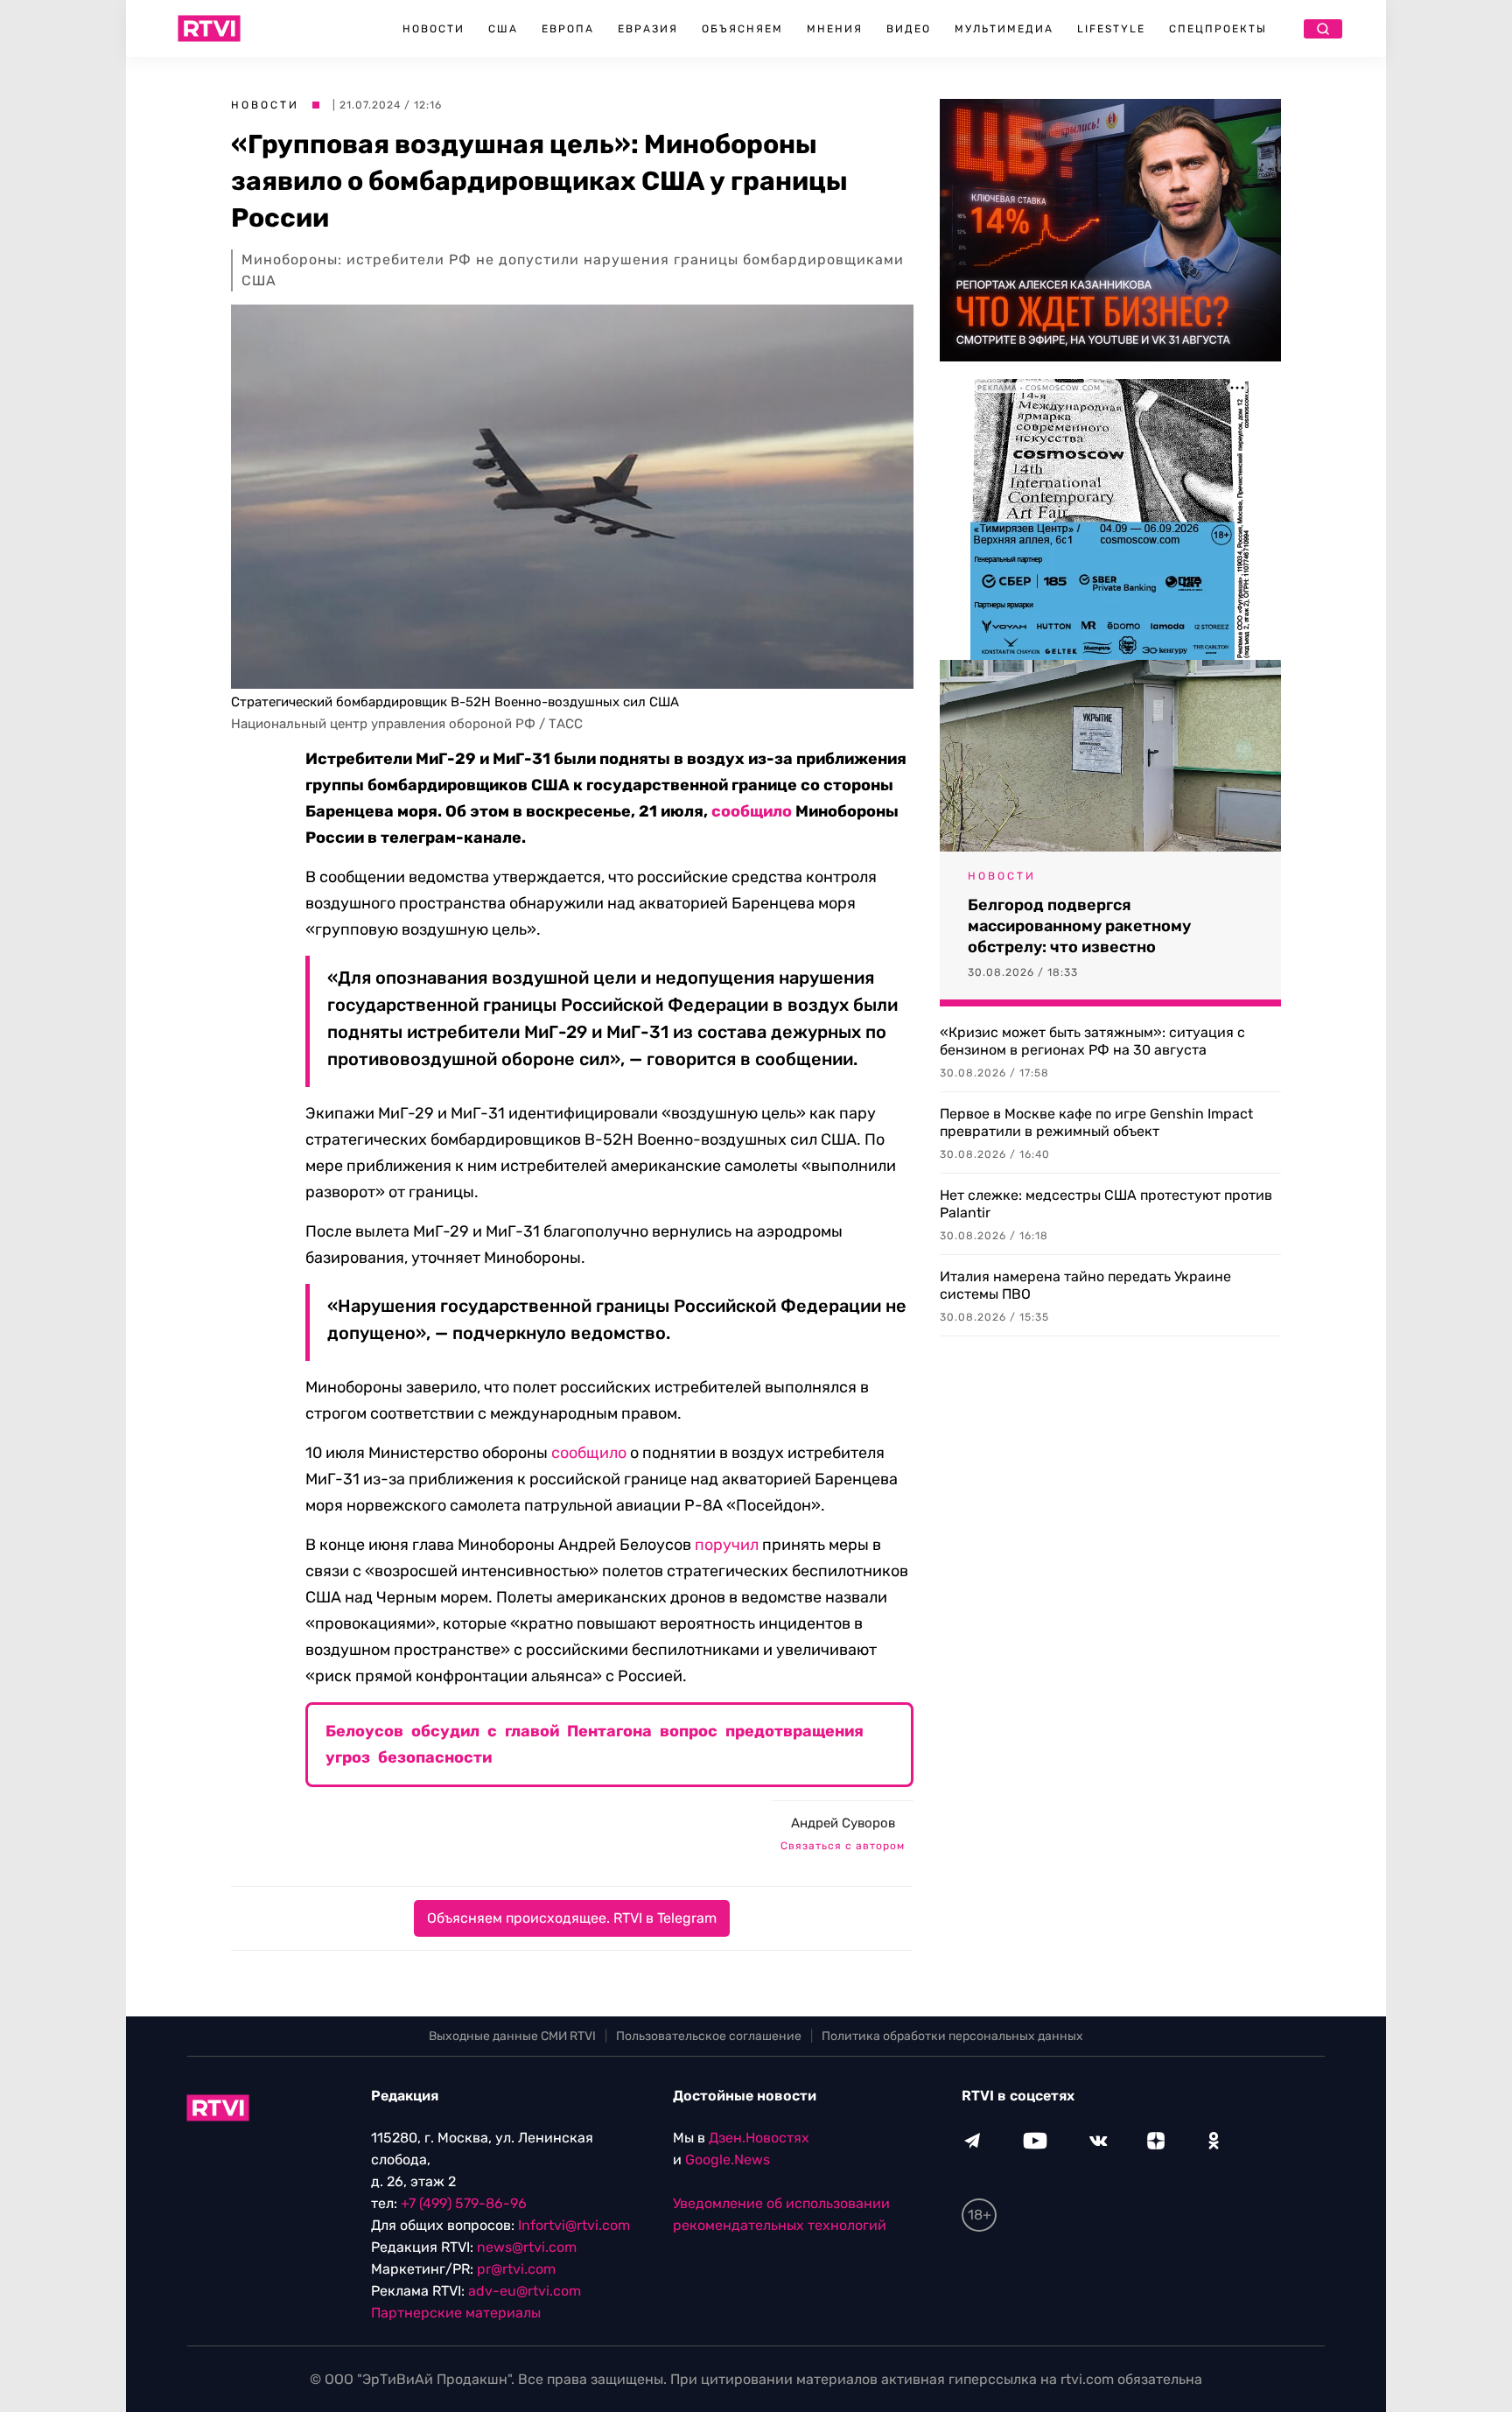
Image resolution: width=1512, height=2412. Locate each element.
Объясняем (742, 29)
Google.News (728, 2160)
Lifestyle (1111, 29)
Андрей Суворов (843, 1823)
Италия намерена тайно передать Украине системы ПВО (1085, 1285)
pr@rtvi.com (516, 2269)
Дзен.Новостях (759, 2138)
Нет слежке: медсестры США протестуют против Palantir (1106, 1204)
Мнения (835, 29)
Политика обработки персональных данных (952, 2036)
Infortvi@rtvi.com (574, 2225)
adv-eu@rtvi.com (525, 2291)
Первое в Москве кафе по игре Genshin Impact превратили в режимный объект (1096, 1122)
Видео (909, 29)
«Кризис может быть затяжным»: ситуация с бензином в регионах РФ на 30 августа (1092, 1041)
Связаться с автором (843, 1846)
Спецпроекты (1218, 29)
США (503, 29)
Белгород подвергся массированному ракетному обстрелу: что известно (1079, 926)
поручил (727, 1545)
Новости (434, 29)
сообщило (752, 811)
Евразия (648, 29)
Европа (568, 29)
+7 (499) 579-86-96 (464, 2203)
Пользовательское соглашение (709, 2036)
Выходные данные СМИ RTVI (512, 2036)
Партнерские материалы (456, 2313)
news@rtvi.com (527, 2247)
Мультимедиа (1004, 29)
